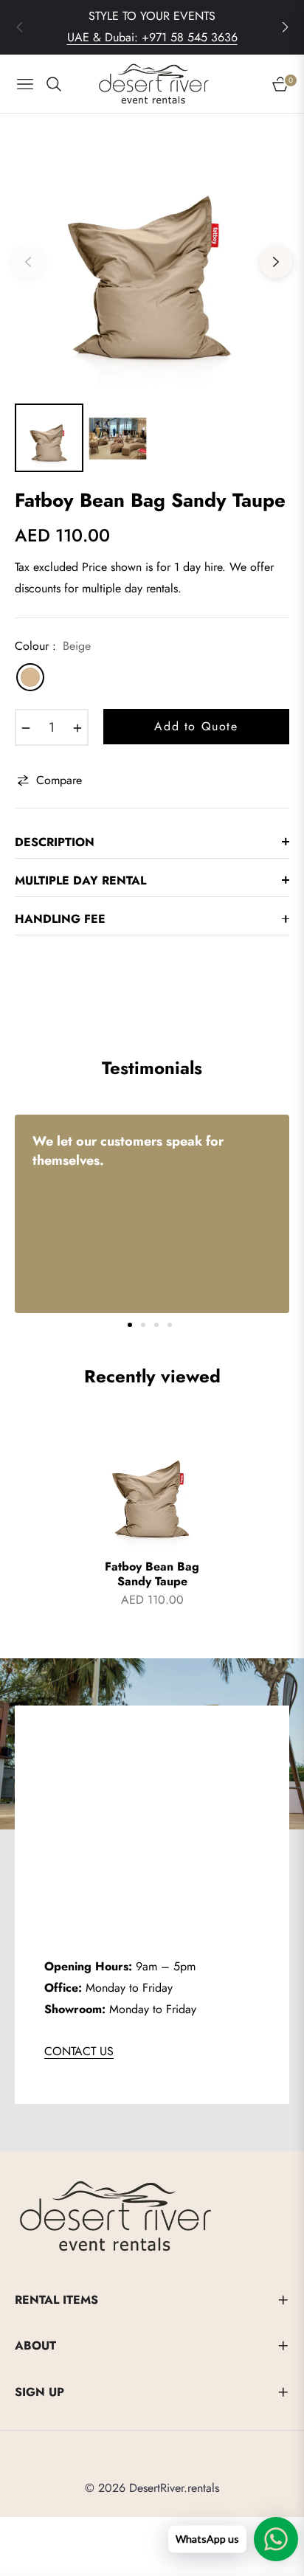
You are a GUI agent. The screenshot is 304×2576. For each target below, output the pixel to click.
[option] (152, 256)
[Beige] (30, 677)
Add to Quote (196, 726)
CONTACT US (79, 2051)
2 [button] (143, 1325)
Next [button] (276, 262)
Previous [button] (28, 262)
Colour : (53, 646)
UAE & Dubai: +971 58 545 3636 (152, 37)
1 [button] (130, 1325)
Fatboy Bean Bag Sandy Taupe (152, 1575)
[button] (285, 27)
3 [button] (156, 1325)
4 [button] (170, 1325)
